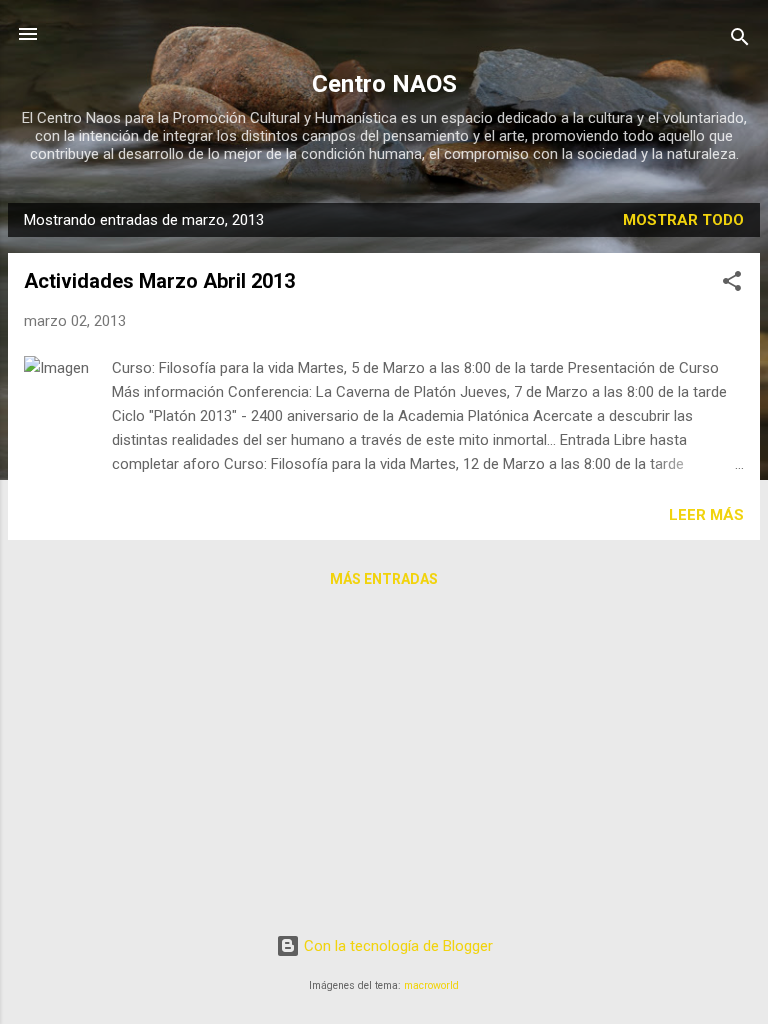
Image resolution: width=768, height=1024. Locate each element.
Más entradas (384, 579)
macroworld (431, 985)
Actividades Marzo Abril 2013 (159, 281)
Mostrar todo (683, 220)
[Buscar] (740, 40)
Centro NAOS (384, 84)
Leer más (706, 515)
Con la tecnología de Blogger (396, 946)
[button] (732, 284)
